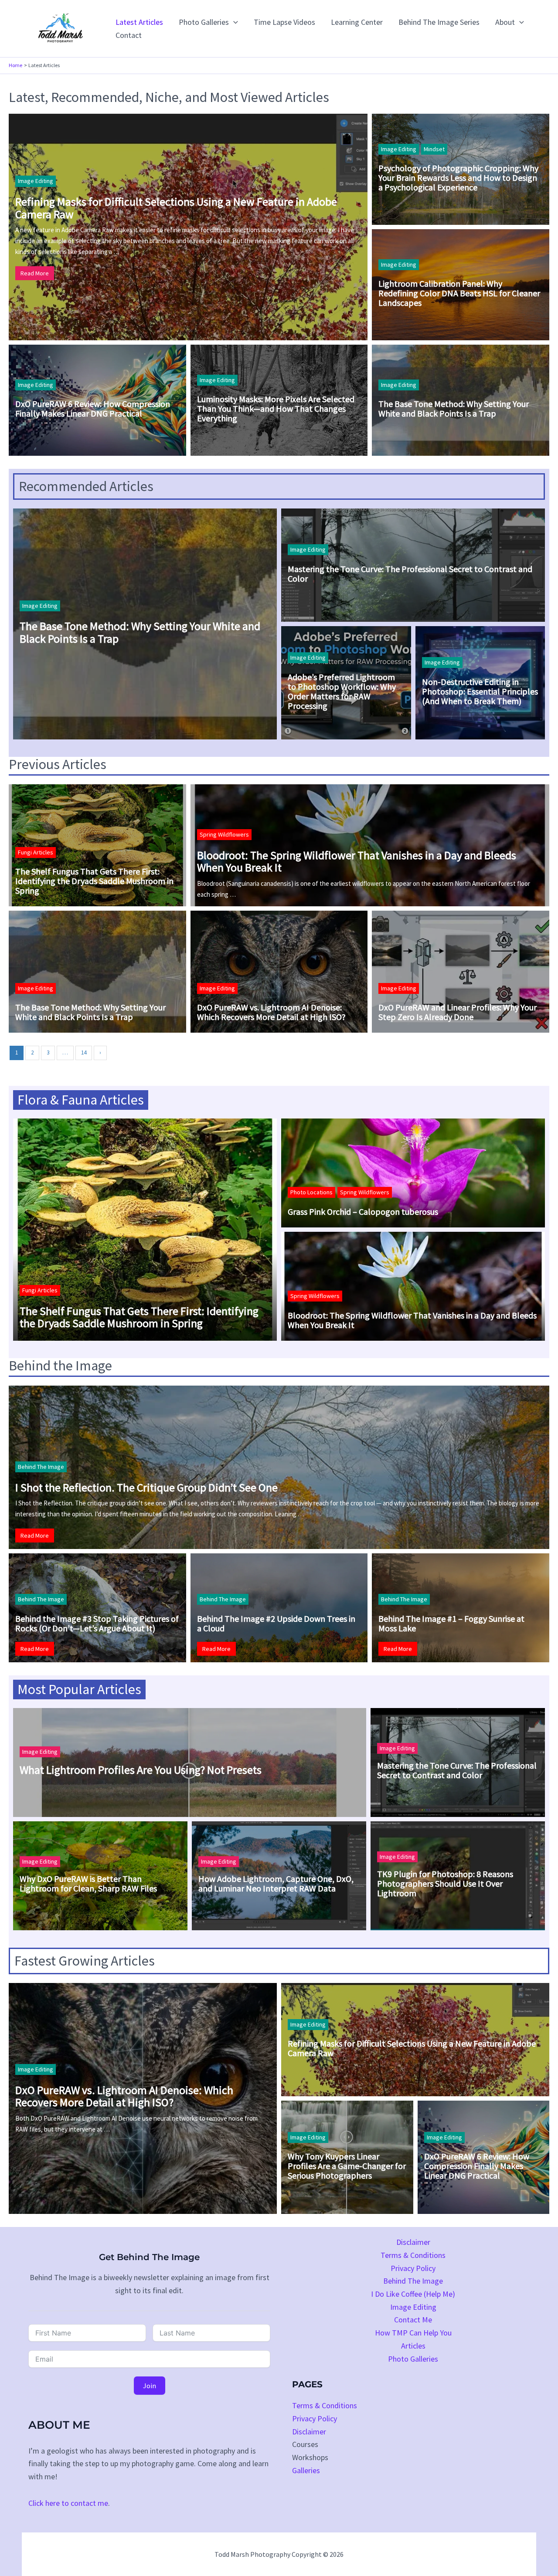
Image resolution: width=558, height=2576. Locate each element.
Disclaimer (413, 2242)
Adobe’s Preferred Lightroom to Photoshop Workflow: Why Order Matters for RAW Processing (342, 691)
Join (150, 2386)
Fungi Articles (36, 852)
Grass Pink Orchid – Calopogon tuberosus (363, 1212)
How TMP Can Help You (413, 2333)
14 (84, 1052)
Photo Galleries (204, 22)
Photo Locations (311, 1192)
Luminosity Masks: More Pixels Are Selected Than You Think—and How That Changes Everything (276, 409)
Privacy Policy (413, 2268)
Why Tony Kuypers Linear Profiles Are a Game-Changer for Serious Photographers (347, 2166)
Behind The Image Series (439, 22)
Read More (35, 273)
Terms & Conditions (413, 2255)
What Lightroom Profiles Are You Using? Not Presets (141, 1770)
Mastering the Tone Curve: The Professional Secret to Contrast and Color (410, 574)
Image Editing (36, 181)
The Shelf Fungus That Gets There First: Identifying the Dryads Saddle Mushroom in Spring (94, 881)
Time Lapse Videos (284, 22)
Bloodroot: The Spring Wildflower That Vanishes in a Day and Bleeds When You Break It (357, 862)
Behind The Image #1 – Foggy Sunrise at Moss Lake (451, 1624)
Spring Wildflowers (224, 834)
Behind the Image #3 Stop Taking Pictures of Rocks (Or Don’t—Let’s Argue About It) (97, 1624)
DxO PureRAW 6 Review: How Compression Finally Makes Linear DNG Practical (93, 409)
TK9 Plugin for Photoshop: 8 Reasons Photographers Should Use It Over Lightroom (445, 1884)
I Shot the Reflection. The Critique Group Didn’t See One (146, 1488)
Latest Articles (139, 22)
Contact (129, 35)
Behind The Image (41, 1467)
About (505, 22)
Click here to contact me (68, 2503)
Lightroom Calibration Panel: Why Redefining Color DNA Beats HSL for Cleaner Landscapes (459, 293)
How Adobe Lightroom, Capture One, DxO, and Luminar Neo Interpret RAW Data (276, 1884)
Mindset (434, 149)
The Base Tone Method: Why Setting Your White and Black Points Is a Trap (454, 409)
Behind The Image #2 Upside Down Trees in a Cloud (276, 1624)
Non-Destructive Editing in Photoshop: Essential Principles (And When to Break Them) (480, 691)
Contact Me (413, 2320)
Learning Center (357, 22)
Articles (413, 2346)
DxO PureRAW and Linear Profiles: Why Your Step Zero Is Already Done (458, 1012)
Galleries (306, 2470)
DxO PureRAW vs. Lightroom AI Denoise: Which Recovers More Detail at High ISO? (271, 1012)
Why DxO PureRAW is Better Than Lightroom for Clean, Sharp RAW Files (88, 1884)
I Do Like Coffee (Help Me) (413, 2294)
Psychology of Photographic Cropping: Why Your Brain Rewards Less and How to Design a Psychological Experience (458, 178)
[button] (233, 22)
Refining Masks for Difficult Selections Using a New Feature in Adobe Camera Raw (176, 208)
